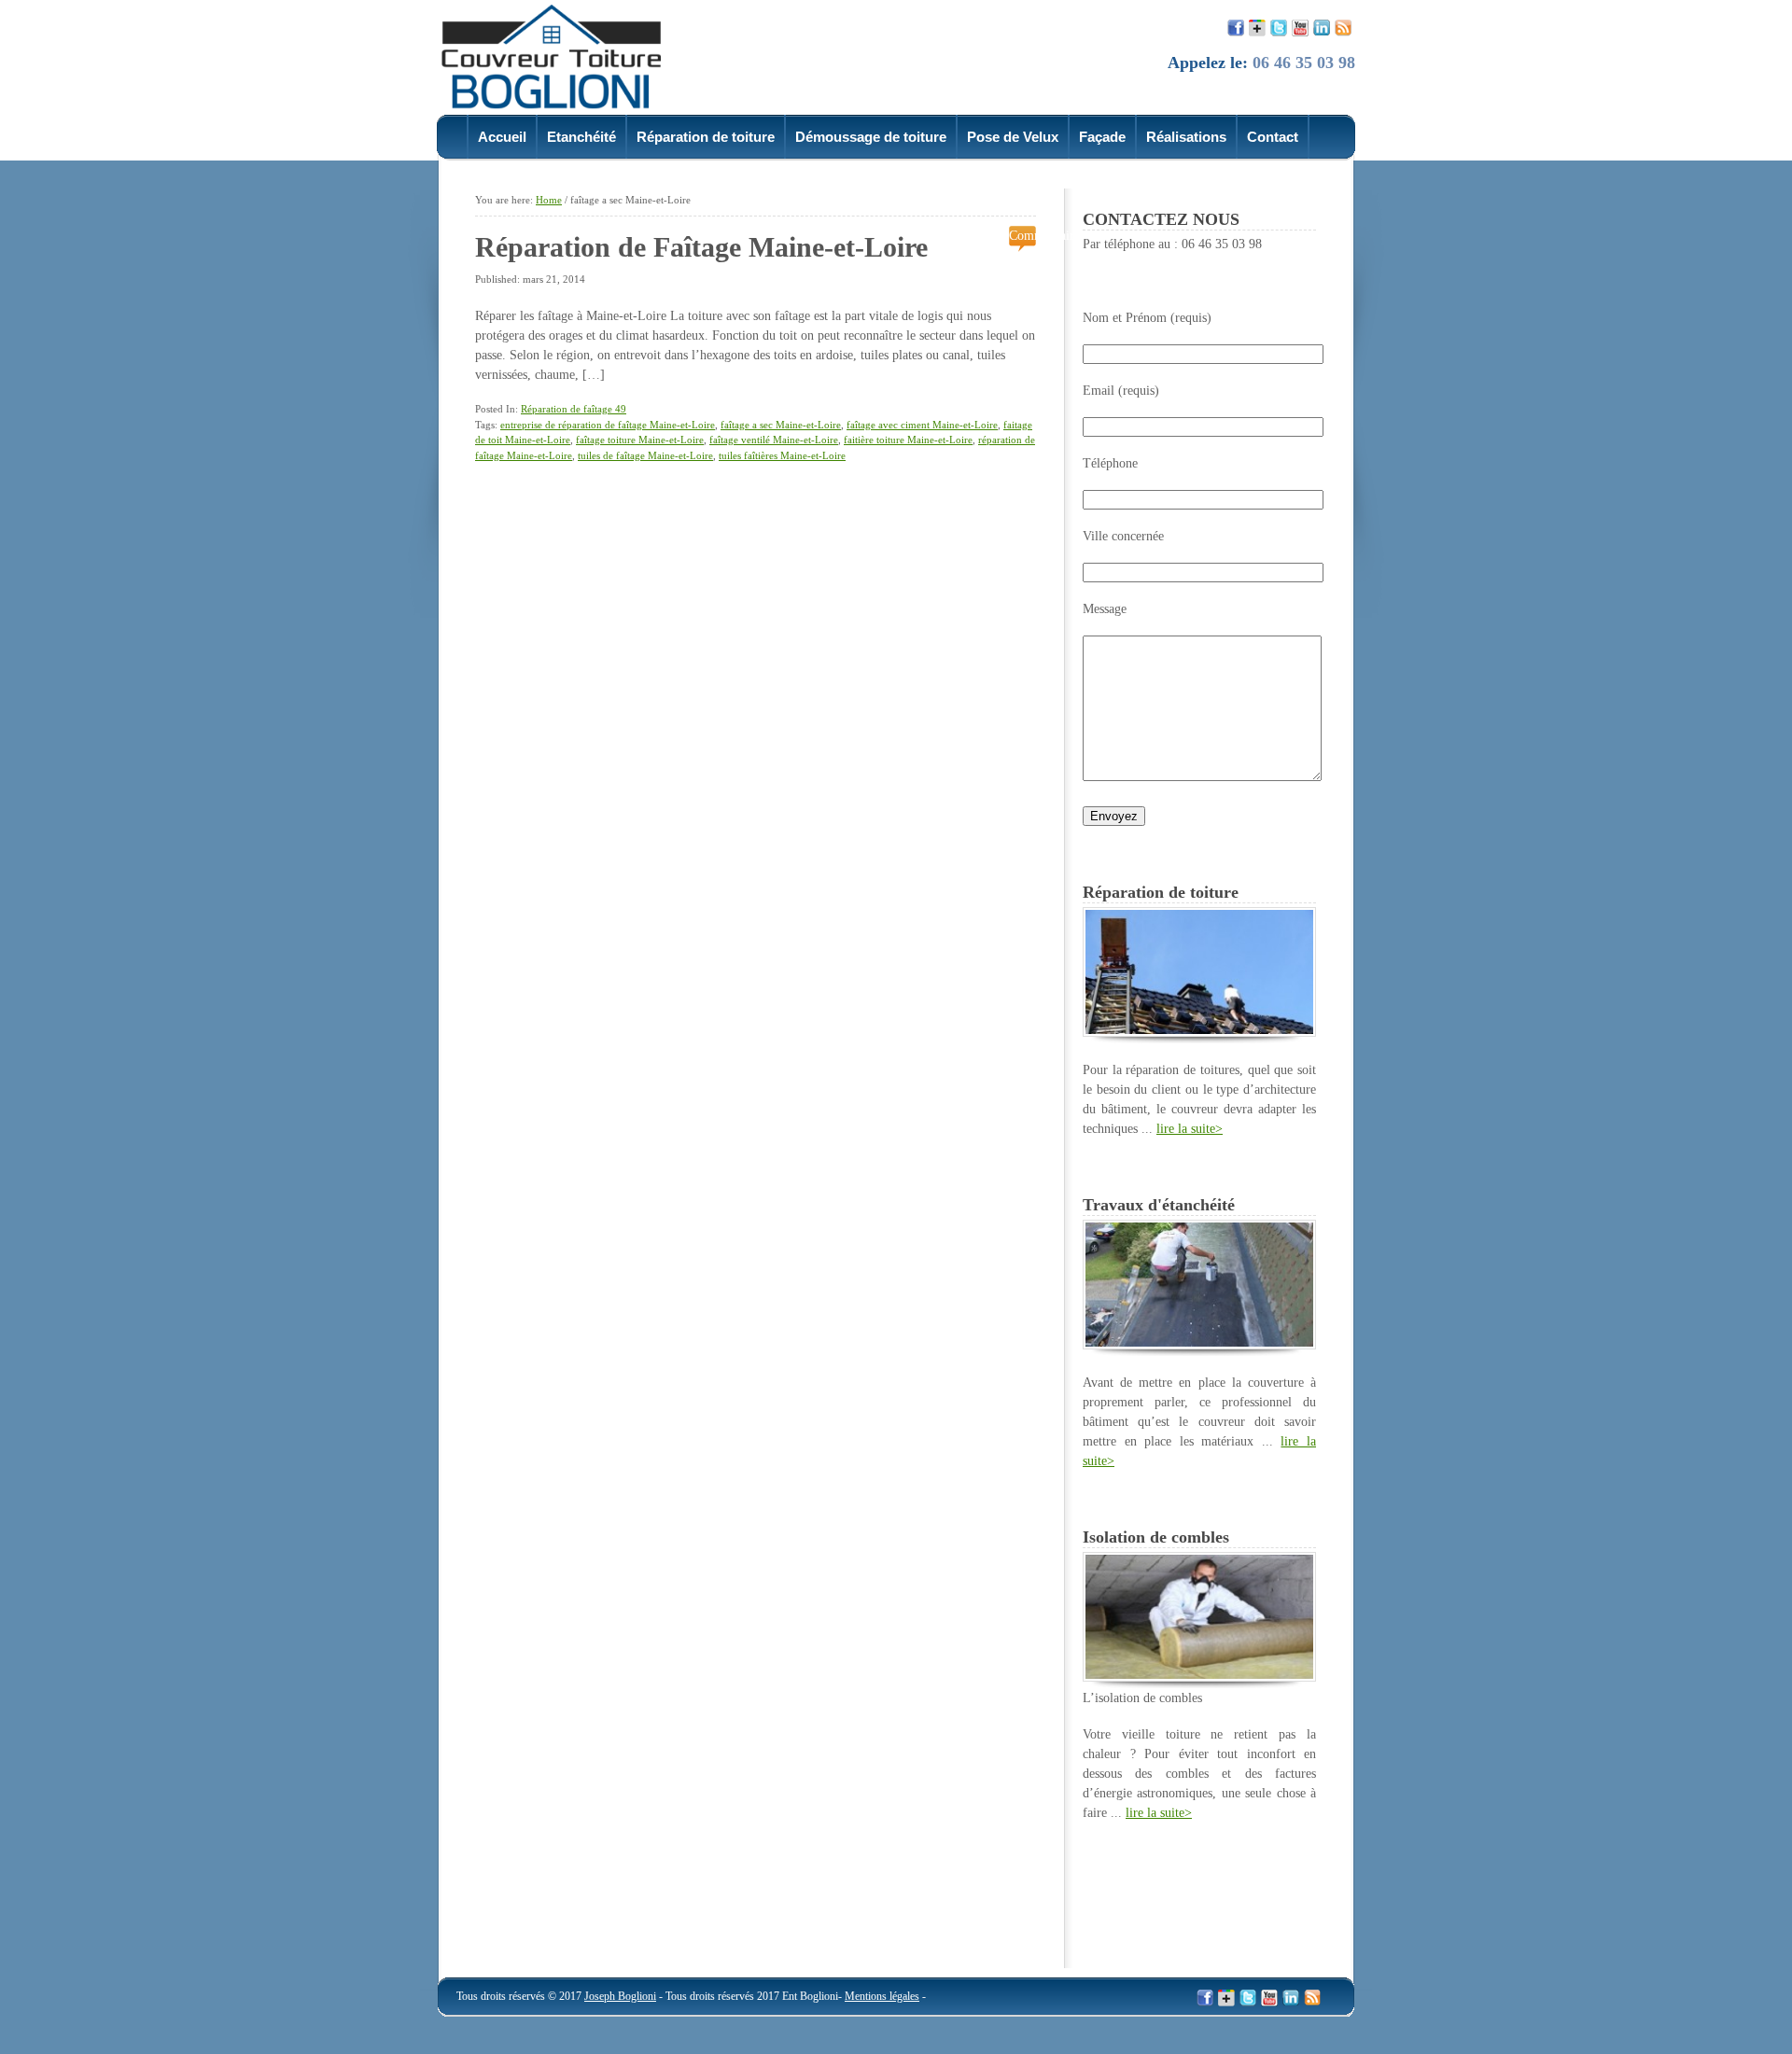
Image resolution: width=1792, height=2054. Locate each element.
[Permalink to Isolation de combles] (1199, 1677)
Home (549, 200)
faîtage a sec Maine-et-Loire (781, 425)
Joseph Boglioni (620, 1996)
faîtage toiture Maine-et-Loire (640, 440)
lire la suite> (1190, 1129)
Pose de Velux (1013, 137)
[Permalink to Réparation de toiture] (1199, 1033)
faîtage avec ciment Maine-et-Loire (922, 425)
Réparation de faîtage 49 (574, 409)
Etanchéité (581, 137)
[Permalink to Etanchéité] (1199, 1345)
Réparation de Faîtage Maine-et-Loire (701, 247)
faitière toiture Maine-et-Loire (908, 440)
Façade (1102, 137)
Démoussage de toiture (871, 137)
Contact (1273, 137)
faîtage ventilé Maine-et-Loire (774, 440)
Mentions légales (882, 1996)
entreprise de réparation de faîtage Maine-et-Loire (608, 425)
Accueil (502, 137)
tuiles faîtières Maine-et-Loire (782, 455)
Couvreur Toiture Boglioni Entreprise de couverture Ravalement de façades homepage (563, 55)
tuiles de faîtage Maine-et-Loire (645, 455)
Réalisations (1186, 137)
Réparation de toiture (706, 137)
